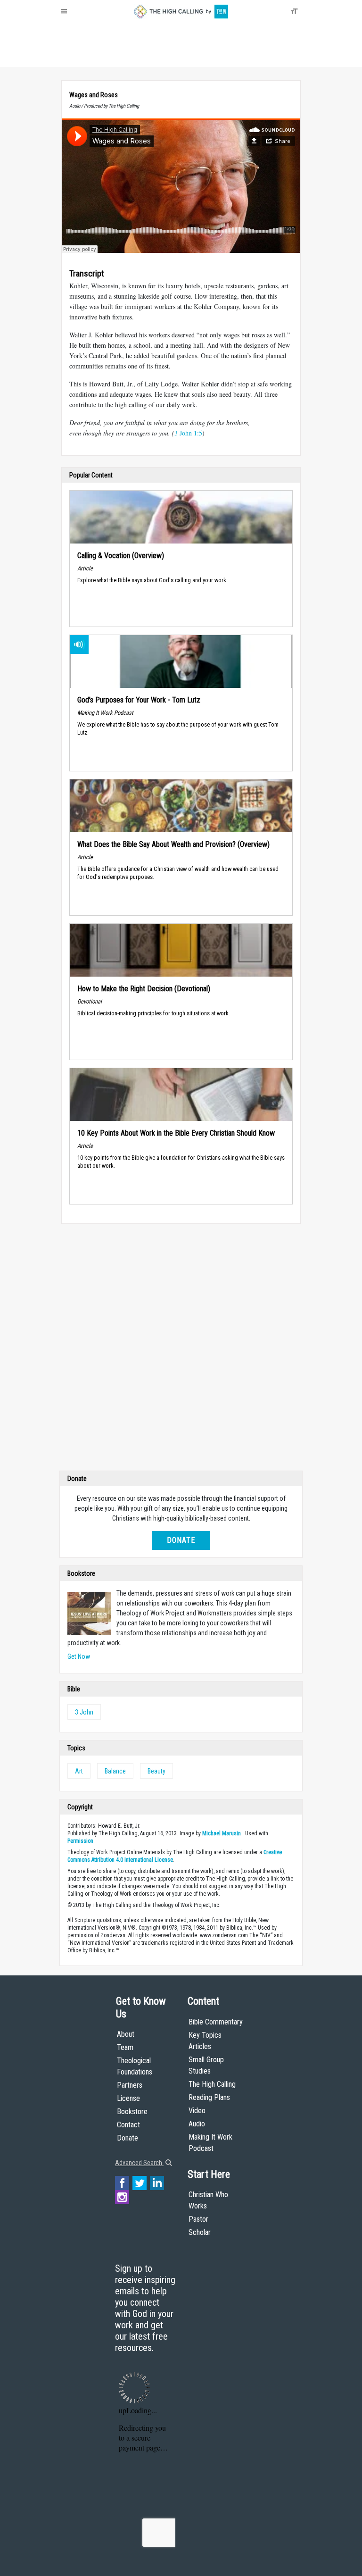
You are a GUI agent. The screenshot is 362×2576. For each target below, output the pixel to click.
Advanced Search (139, 2163)
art (79, 1771)
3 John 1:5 (188, 433)
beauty (156, 1771)
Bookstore (132, 2112)
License (128, 2098)
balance (115, 1771)
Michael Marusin (222, 1833)
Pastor (198, 2219)
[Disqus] (181, 1349)
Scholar (200, 2232)
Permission (80, 1841)
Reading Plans (209, 2097)
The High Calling (212, 2084)
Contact (128, 2125)
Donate (98, 57)
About (72, 57)
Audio (197, 2124)
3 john (84, 1712)
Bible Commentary (216, 2022)
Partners (130, 2085)
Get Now (79, 1656)
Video (197, 2111)
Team (125, 2047)
